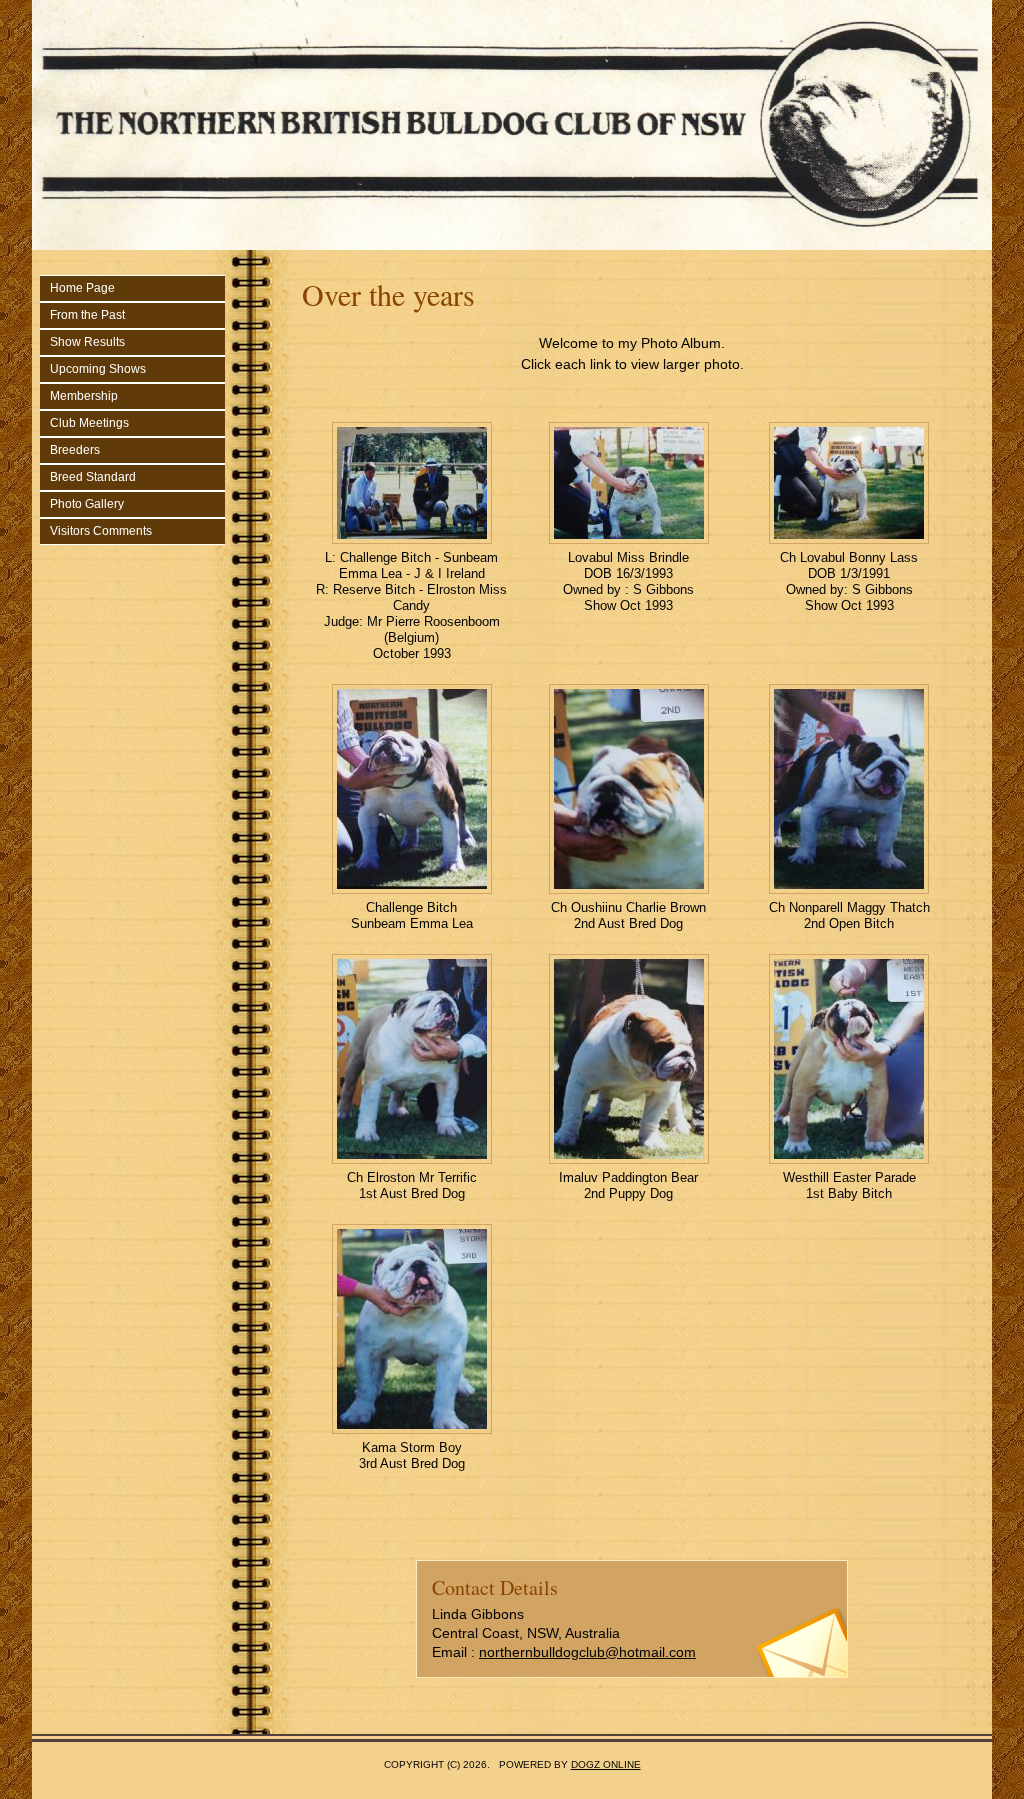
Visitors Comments (101, 531)
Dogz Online (606, 1764)
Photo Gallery (87, 504)
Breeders (75, 450)
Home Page (82, 288)
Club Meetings (89, 423)
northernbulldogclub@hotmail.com (587, 1652)
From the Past (87, 315)
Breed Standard (93, 477)
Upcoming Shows (98, 369)
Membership (84, 396)
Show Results (87, 342)
